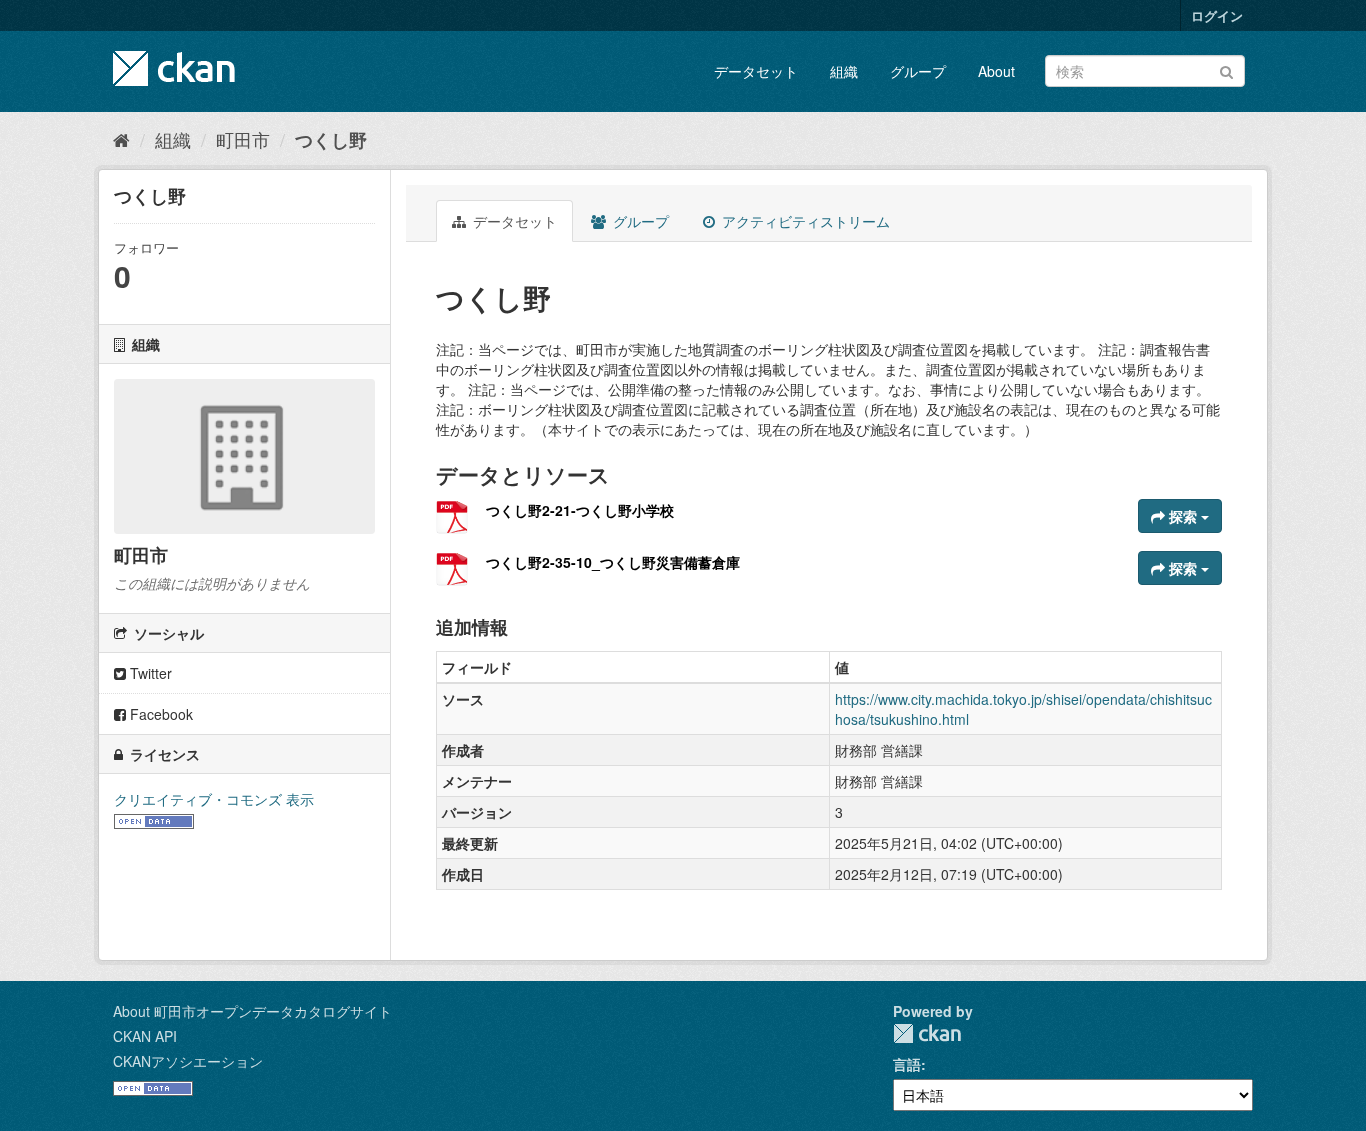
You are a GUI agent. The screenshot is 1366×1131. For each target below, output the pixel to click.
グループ (918, 71)
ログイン (1217, 15)
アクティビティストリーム (804, 221)
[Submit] (1226, 69)
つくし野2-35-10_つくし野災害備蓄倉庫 (613, 562)
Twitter (149, 673)
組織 (844, 71)
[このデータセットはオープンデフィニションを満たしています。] (154, 819)
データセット (756, 71)
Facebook (159, 714)
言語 (907, 1064)
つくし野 (331, 140)
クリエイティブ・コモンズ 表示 (214, 799)
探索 (1183, 516)
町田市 (243, 139)
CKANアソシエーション (188, 1061)
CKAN (927, 1033)
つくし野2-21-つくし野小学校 (580, 510)
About (996, 71)
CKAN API (145, 1036)
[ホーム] (121, 139)
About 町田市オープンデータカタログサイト (252, 1011)
